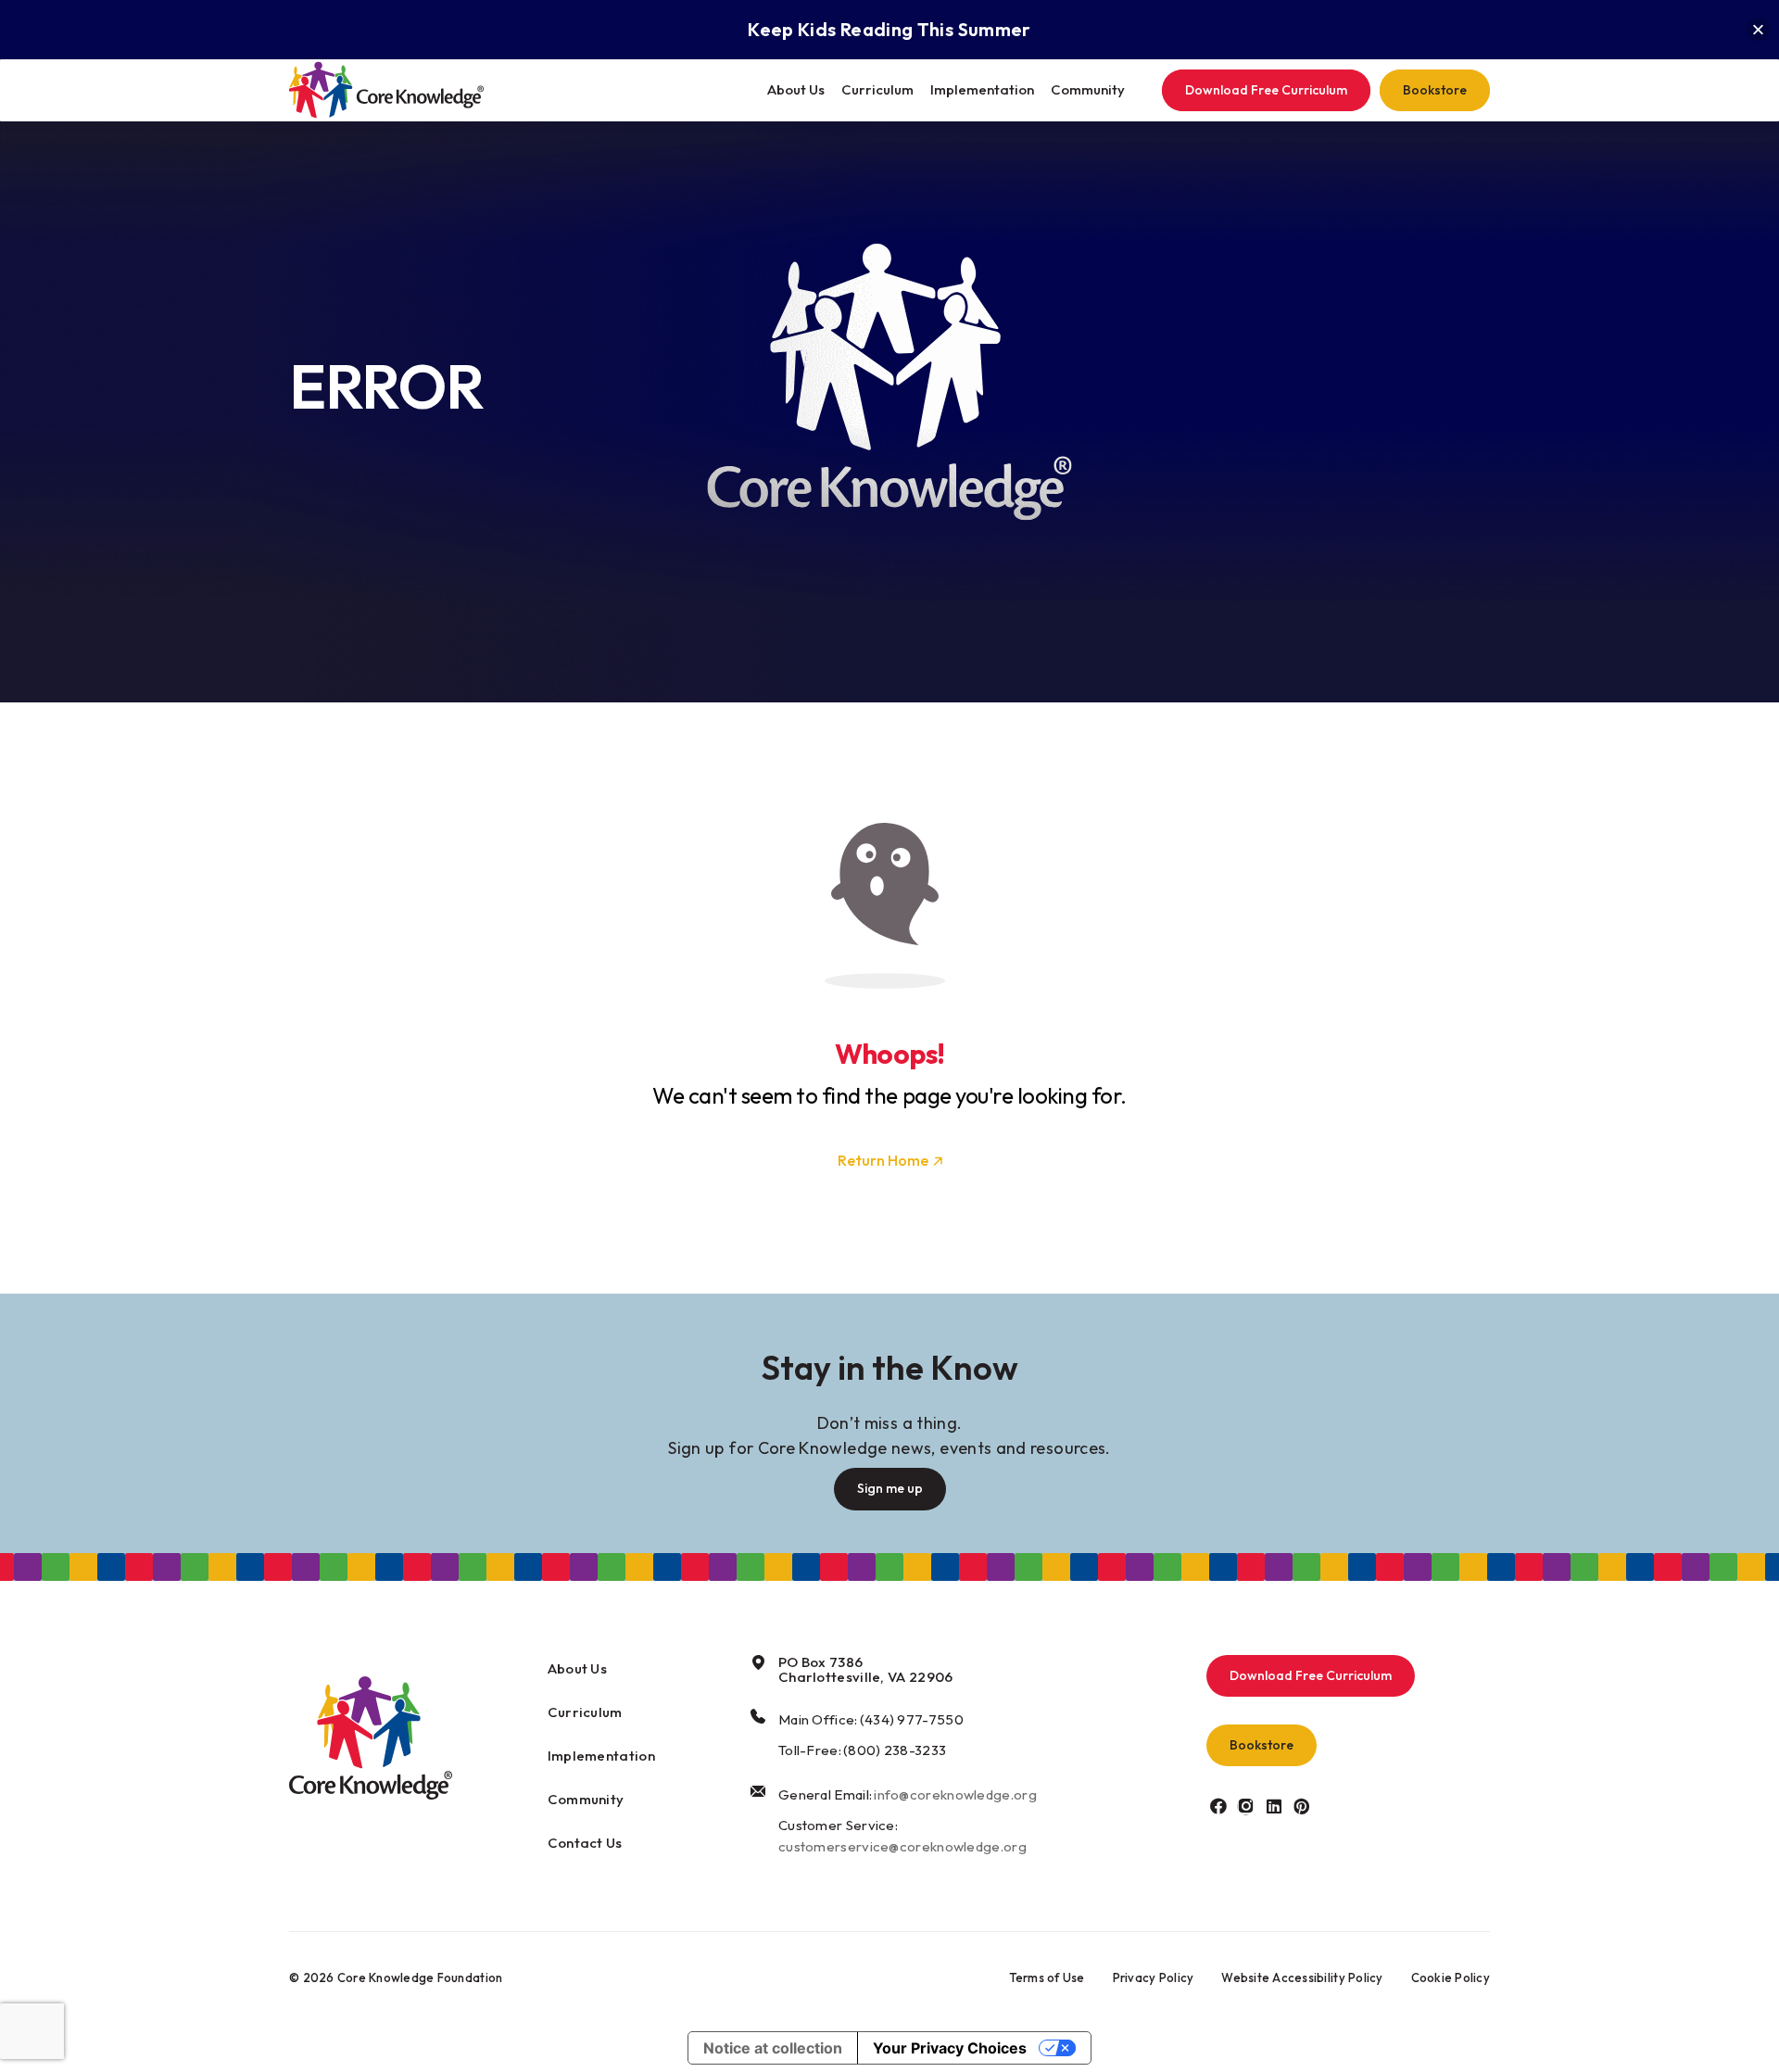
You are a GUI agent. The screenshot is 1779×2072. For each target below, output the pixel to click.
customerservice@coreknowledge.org (902, 1846)
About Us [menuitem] (796, 89)
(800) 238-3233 (895, 1750)
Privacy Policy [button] (1154, 1977)
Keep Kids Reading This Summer (889, 29)
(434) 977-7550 (912, 1719)
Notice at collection (773, 2048)
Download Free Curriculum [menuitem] (1266, 90)
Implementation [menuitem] (982, 89)
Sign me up (890, 1488)
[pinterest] (1301, 1806)
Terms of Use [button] (1047, 1977)
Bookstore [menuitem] (1435, 90)
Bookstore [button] (1262, 1745)
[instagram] (1246, 1806)
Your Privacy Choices (950, 2048)
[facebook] (1218, 1806)
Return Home (883, 1160)
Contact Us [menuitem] (585, 1843)
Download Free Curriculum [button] (1311, 1675)
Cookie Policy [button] (1451, 1977)
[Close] (1758, 30)
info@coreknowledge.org (955, 1794)
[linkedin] (1274, 1806)
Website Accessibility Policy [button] (1302, 1977)
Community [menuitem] (1088, 89)
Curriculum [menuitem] (877, 89)
